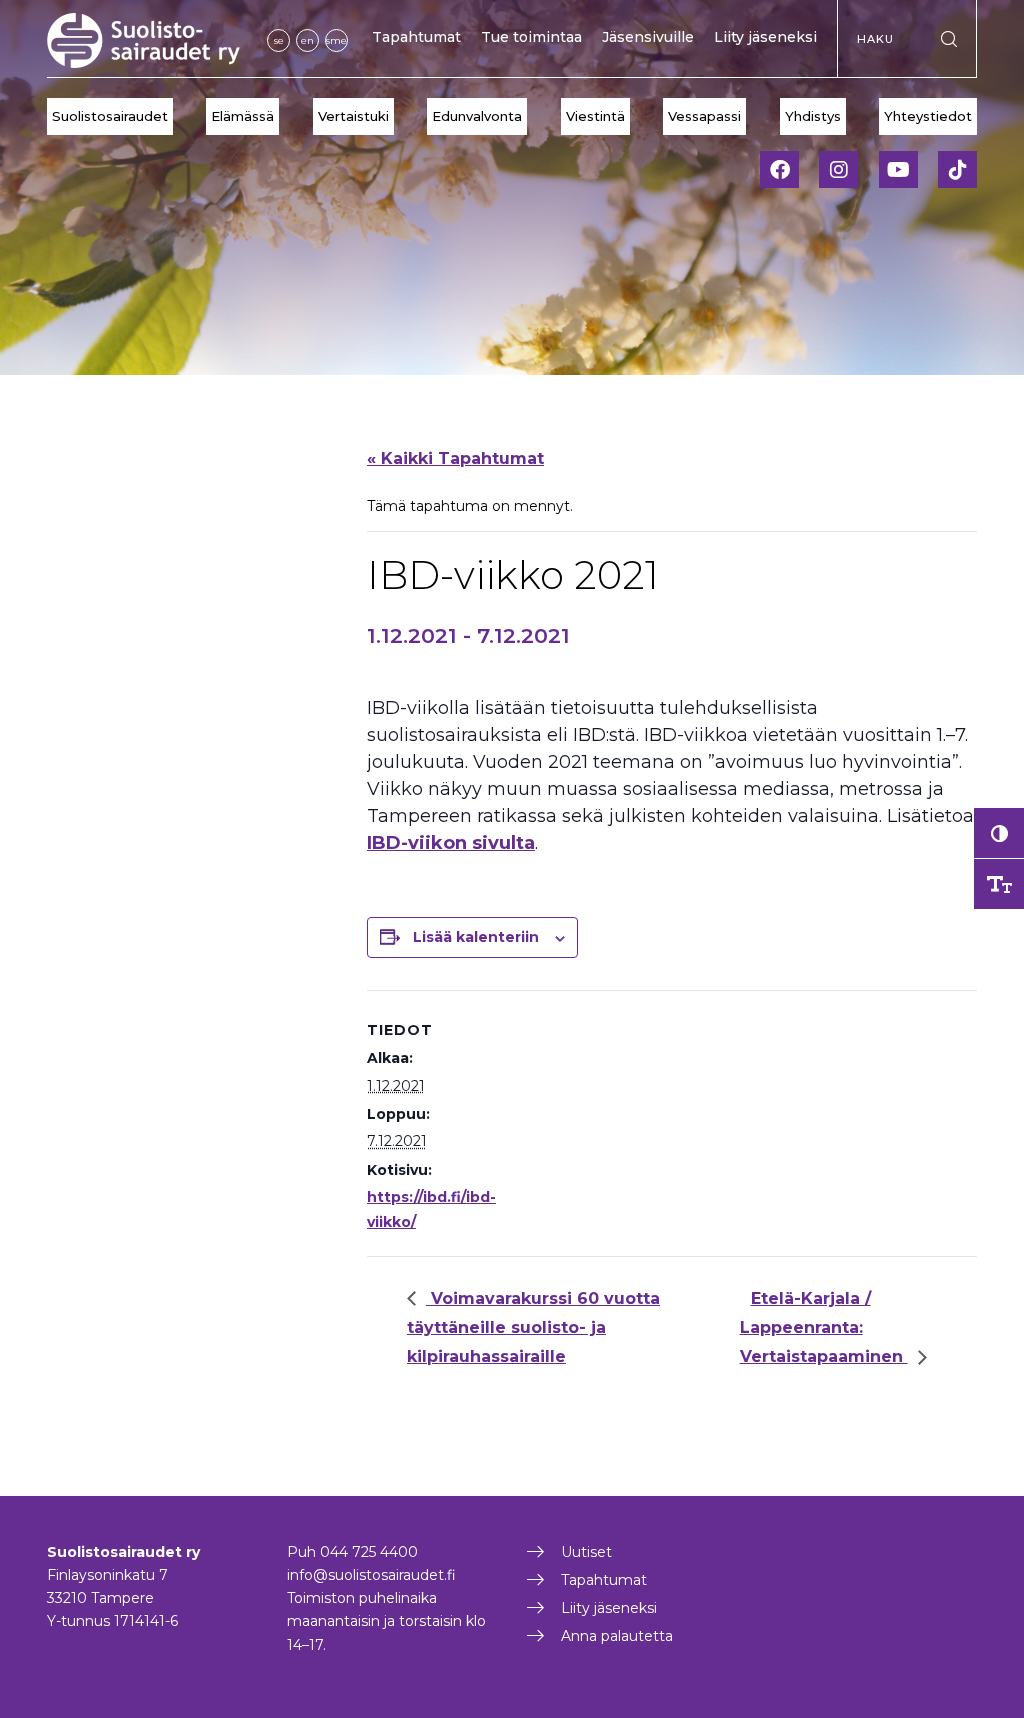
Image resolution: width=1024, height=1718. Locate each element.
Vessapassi (704, 116)
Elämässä (242, 116)
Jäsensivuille (648, 37)
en (307, 40)
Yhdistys (813, 116)
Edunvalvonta (477, 116)
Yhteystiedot (928, 116)
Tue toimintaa (531, 37)
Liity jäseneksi (765, 37)
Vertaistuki (353, 116)
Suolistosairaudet (110, 116)
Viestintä (595, 116)
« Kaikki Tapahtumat (455, 458)
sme (336, 40)
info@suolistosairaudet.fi (371, 1575)
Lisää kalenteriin (476, 937)
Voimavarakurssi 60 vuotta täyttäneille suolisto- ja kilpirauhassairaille (533, 1327)
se (279, 40)
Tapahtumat (416, 37)
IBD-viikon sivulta (451, 843)
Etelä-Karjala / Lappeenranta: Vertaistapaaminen (824, 1327)
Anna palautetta (617, 1636)
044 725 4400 (369, 1552)
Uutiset (586, 1552)
